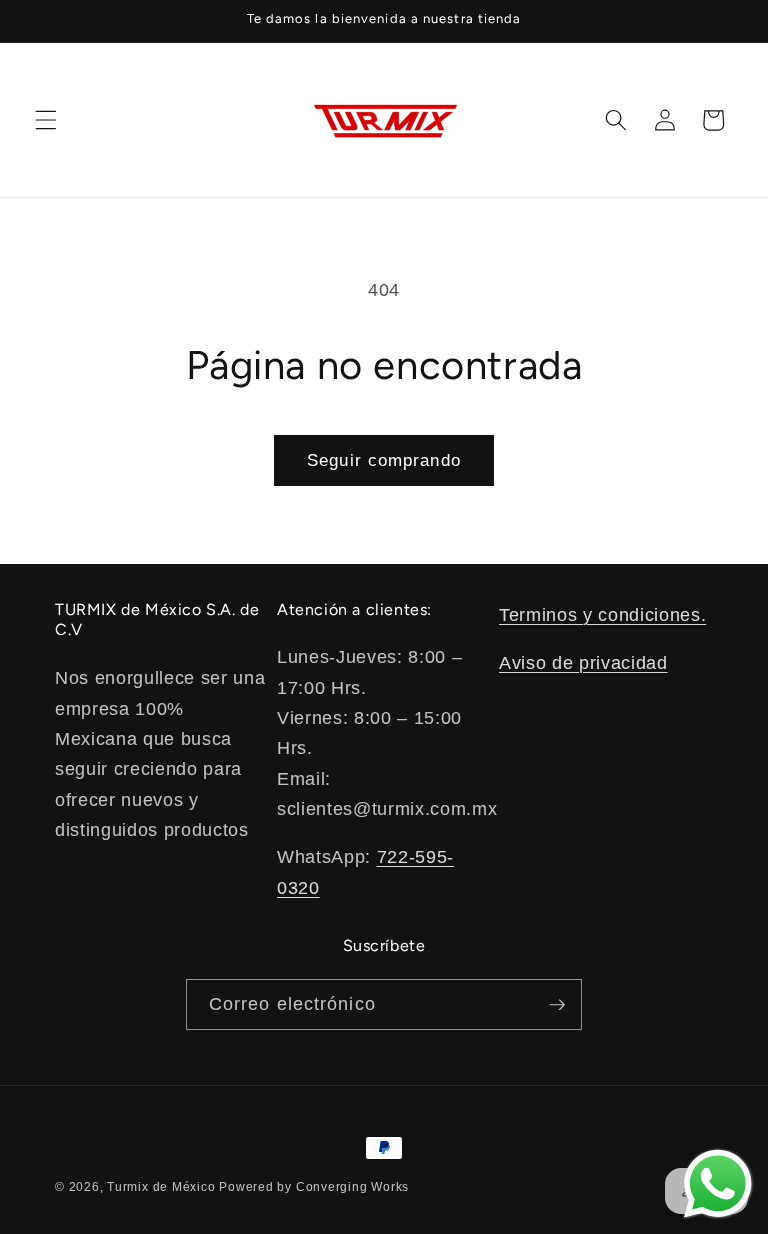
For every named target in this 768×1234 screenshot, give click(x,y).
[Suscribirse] (557, 1005)
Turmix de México (161, 1187)
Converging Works (352, 1187)
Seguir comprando (384, 460)
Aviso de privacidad (583, 663)
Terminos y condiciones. (602, 615)
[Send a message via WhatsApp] (718, 1184)
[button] (46, 120)
